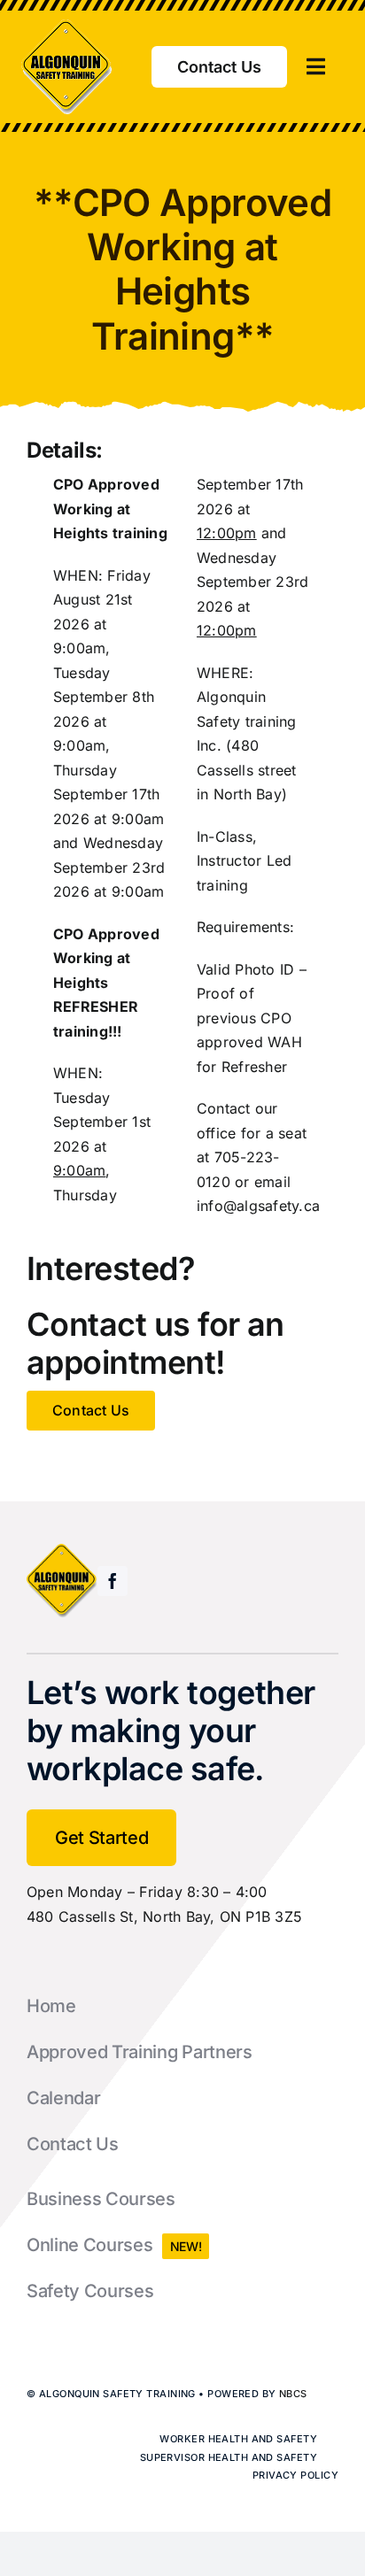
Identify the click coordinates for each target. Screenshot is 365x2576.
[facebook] (113, 1581)
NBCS (293, 2394)
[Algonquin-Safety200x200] (67, 27)
